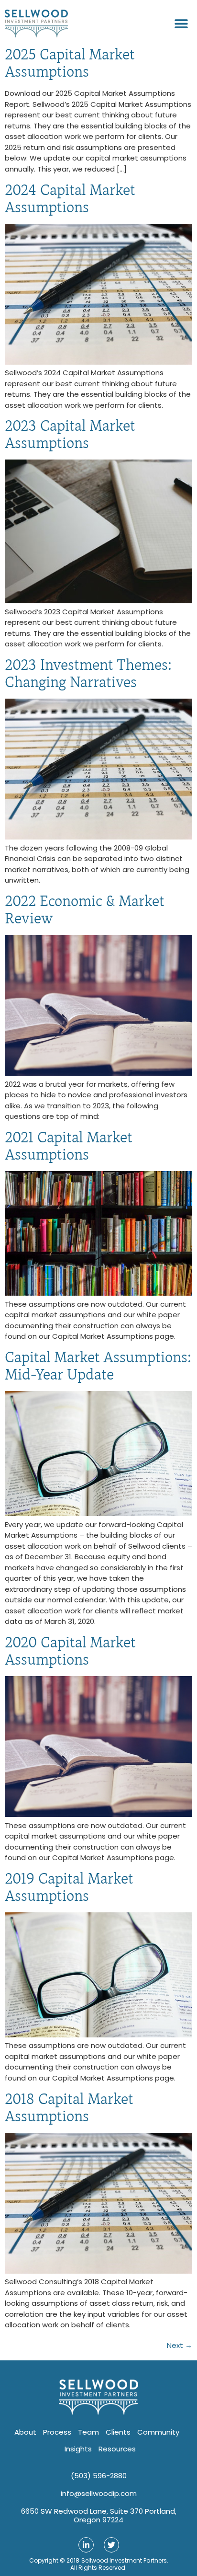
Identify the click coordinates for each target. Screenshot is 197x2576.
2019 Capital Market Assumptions (69, 1887)
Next (180, 2345)
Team (88, 2432)
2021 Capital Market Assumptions (69, 1146)
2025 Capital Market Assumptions (70, 63)
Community (158, 2432)
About (25, 2432)
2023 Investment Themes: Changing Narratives (88, 673)
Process (57, 2432)
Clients (118, 2432)
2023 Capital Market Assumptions (70, 434)
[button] (181, 24)
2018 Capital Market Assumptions (69, 2108)
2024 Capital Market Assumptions (70, 199)
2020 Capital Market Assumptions (70, 1651)
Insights (78, 2449)
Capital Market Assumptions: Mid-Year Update (98, 1366)
